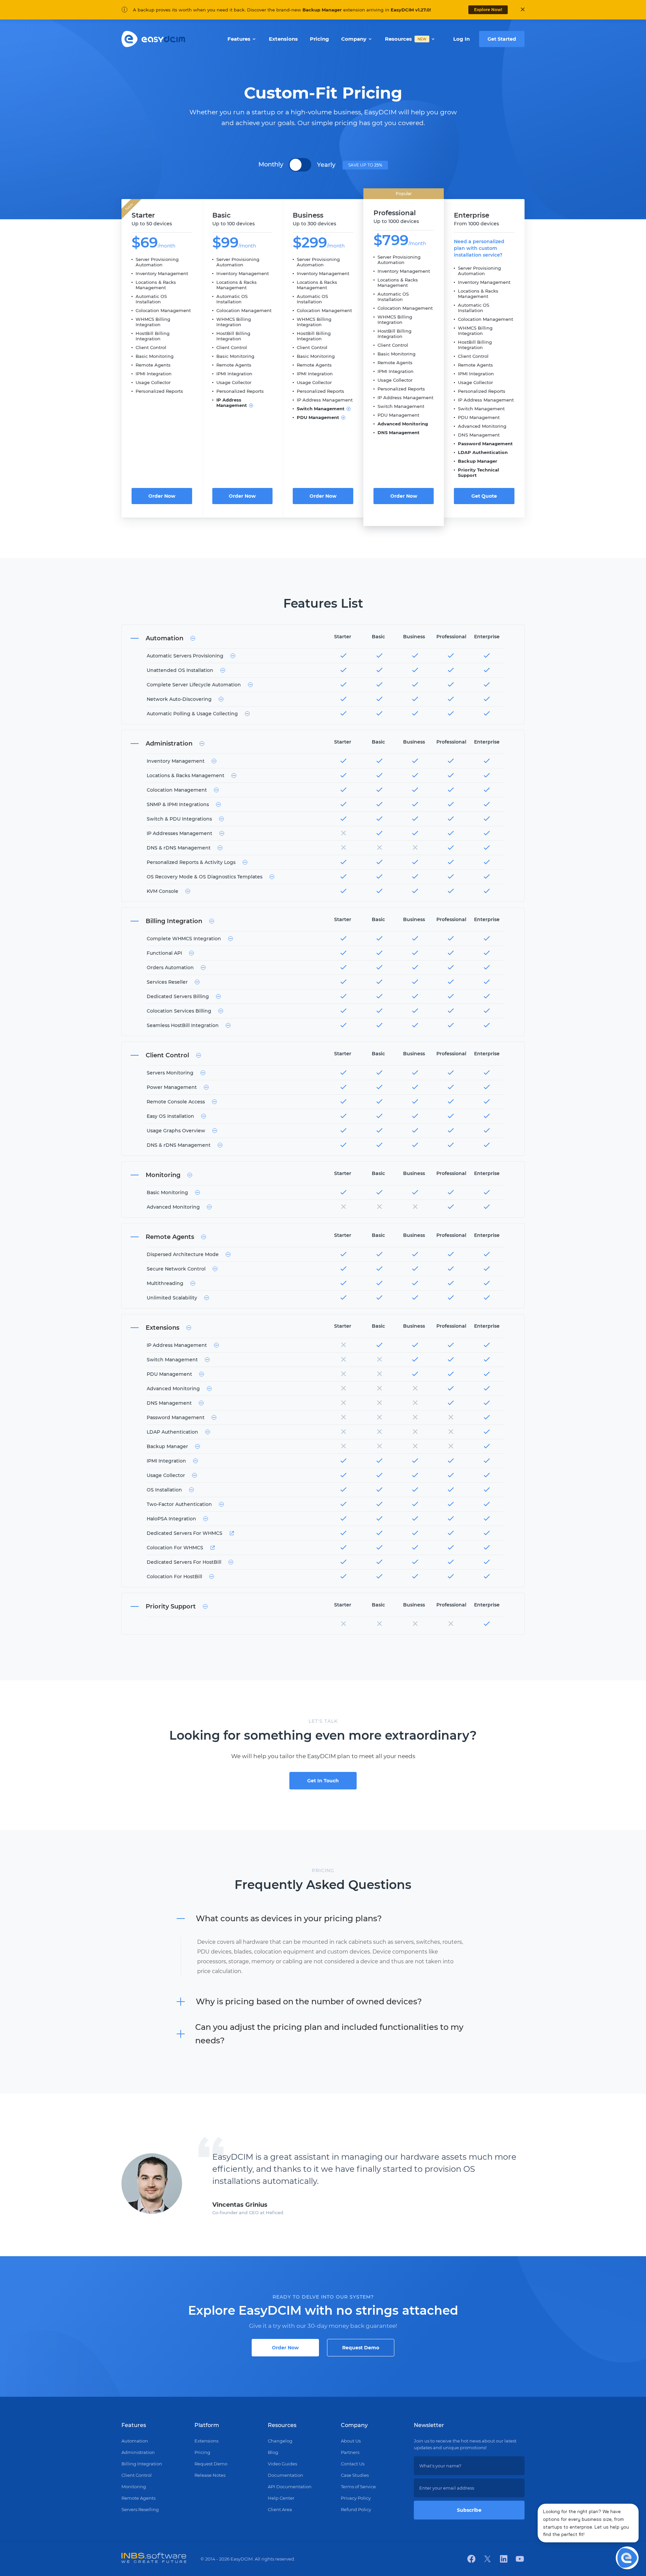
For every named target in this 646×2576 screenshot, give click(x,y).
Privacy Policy (356, 2498)
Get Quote (484, 496)
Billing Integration (142, 2464)
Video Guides (282, 2464)
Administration (138, 2452)
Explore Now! (488, 10)
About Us (351, 2441)
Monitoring (134, 2487)
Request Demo (361, 2348)
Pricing (202, 2452)
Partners (350, 2452)
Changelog (280, 2441)
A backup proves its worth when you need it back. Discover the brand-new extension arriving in (282, 10)
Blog (273, 2452)
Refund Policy (356, 2509)
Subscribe (469, 2510)
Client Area (280, 2509)
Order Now (162, 496)
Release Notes (210, 2475)
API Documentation (290, 2487)
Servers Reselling (140, 2509)
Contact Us (353, 2464)
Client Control (137, 2475)
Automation (135, 2441)
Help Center (281, 2498)
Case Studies (355, 2475)
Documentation (285, 2475)
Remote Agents (138, 2498)
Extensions (206, 2441)
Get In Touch (323, 1781)
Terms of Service (358, 2487)
